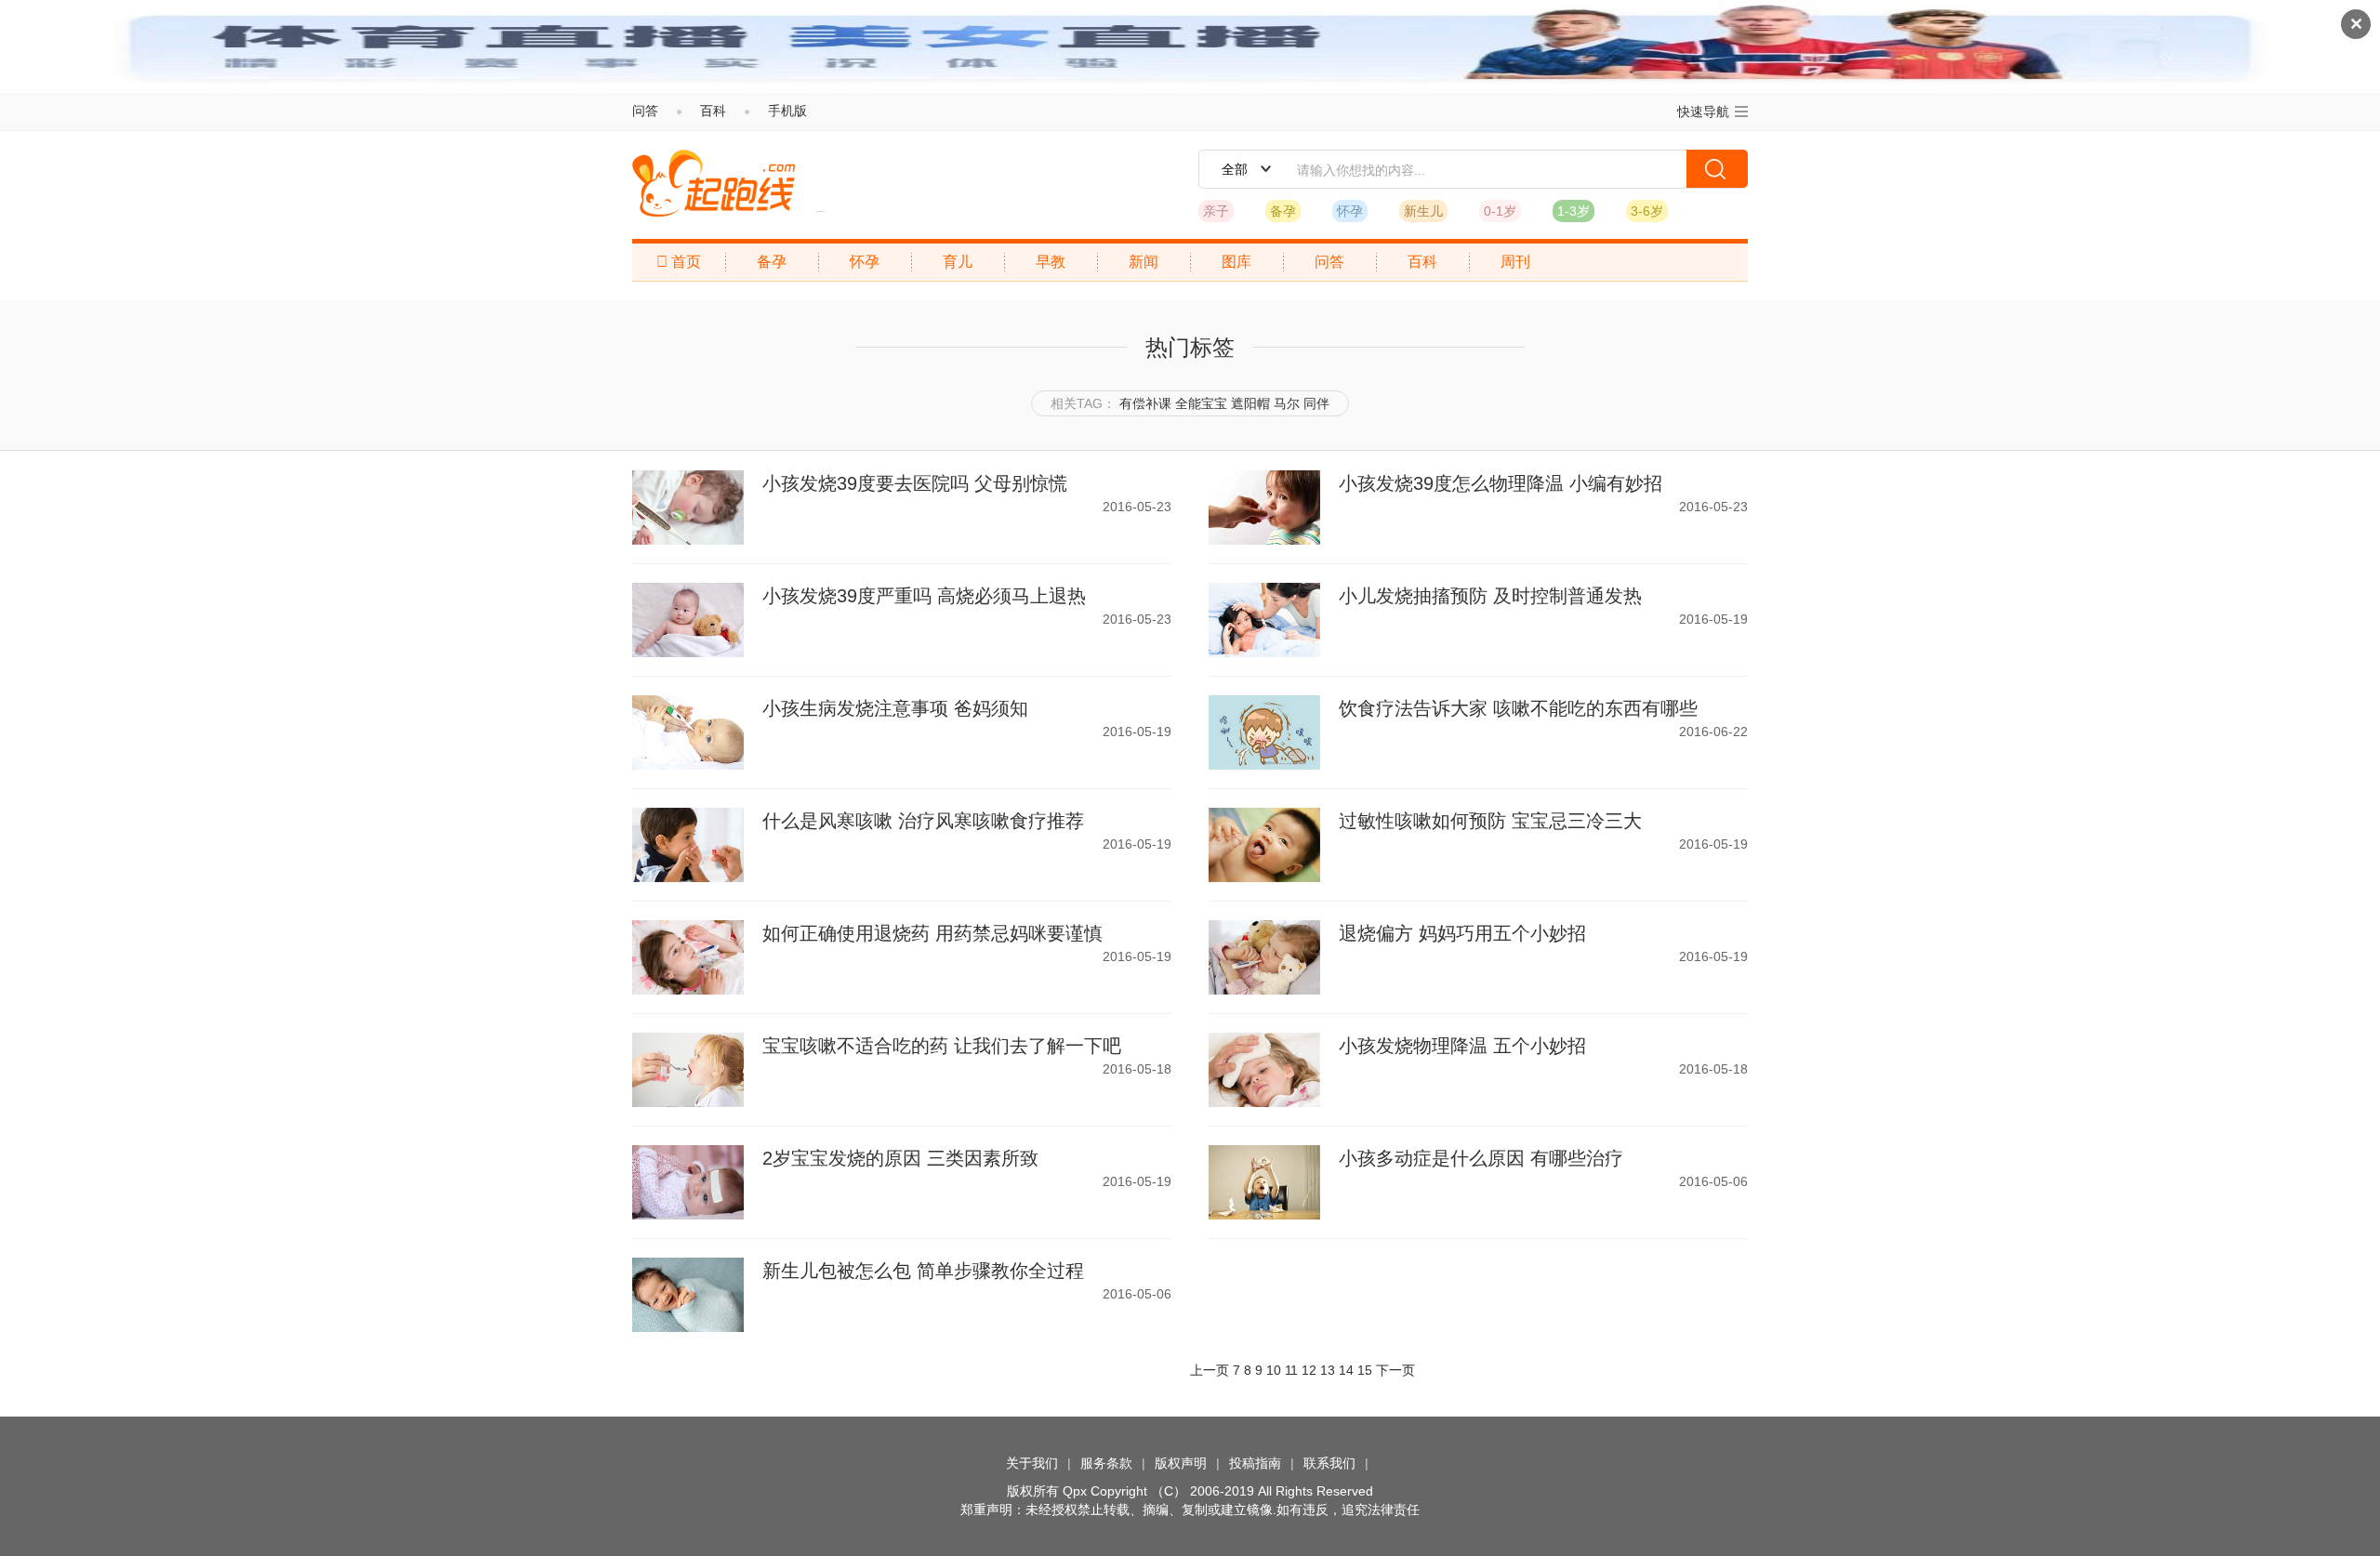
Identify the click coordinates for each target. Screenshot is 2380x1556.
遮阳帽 (1250, 403)
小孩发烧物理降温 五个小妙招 (1462, 1046)
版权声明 (1181, 1463)
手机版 (787, 111)
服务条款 (1106, 1463)
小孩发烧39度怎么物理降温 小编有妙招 (1501, 483)
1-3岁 (1573, 211)
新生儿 (1423, 211)
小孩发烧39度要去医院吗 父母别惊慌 (915, 483)
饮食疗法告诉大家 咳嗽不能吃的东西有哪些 (1518, 708)
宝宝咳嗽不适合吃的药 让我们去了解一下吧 (942, 1046)
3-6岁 (1647, 211)
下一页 (1395, 1370)
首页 (679, 262)
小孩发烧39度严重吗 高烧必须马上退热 (924, 596)
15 (1365, 1370)
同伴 (1316, 403)
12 (1309, 1370)
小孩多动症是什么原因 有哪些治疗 (1481, 1158)
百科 (713, 111)
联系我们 (1329, 1463)
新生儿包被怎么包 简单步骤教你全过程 (923, 1271)
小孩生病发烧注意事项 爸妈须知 (895, 708)
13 (1328, 1370)
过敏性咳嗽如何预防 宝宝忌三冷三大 (1490, 821)
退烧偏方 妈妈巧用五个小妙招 (1462, 933)
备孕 (1283, 211)
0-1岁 (1500, 211)
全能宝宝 (1201, 403)
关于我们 (1032, 1463)
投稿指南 (1255, 1463)
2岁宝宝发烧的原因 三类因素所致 (900, 1158)
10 (1274, 1370)
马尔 (1287, 403)
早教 (1051, 262)
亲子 (1216, 211)
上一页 (1210, 1370)
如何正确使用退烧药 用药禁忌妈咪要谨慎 (932, 933)
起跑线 (714, 183)
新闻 (1144, 262)
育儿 (958, 262)
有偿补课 (1145, 403)
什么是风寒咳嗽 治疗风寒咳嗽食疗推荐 (923, 821)
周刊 (1515, 262)
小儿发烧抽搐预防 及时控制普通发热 (1490, 596)
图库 (1236, 262)
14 (1346, 1370)
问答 (645, 111)
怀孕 (1350, 211)
